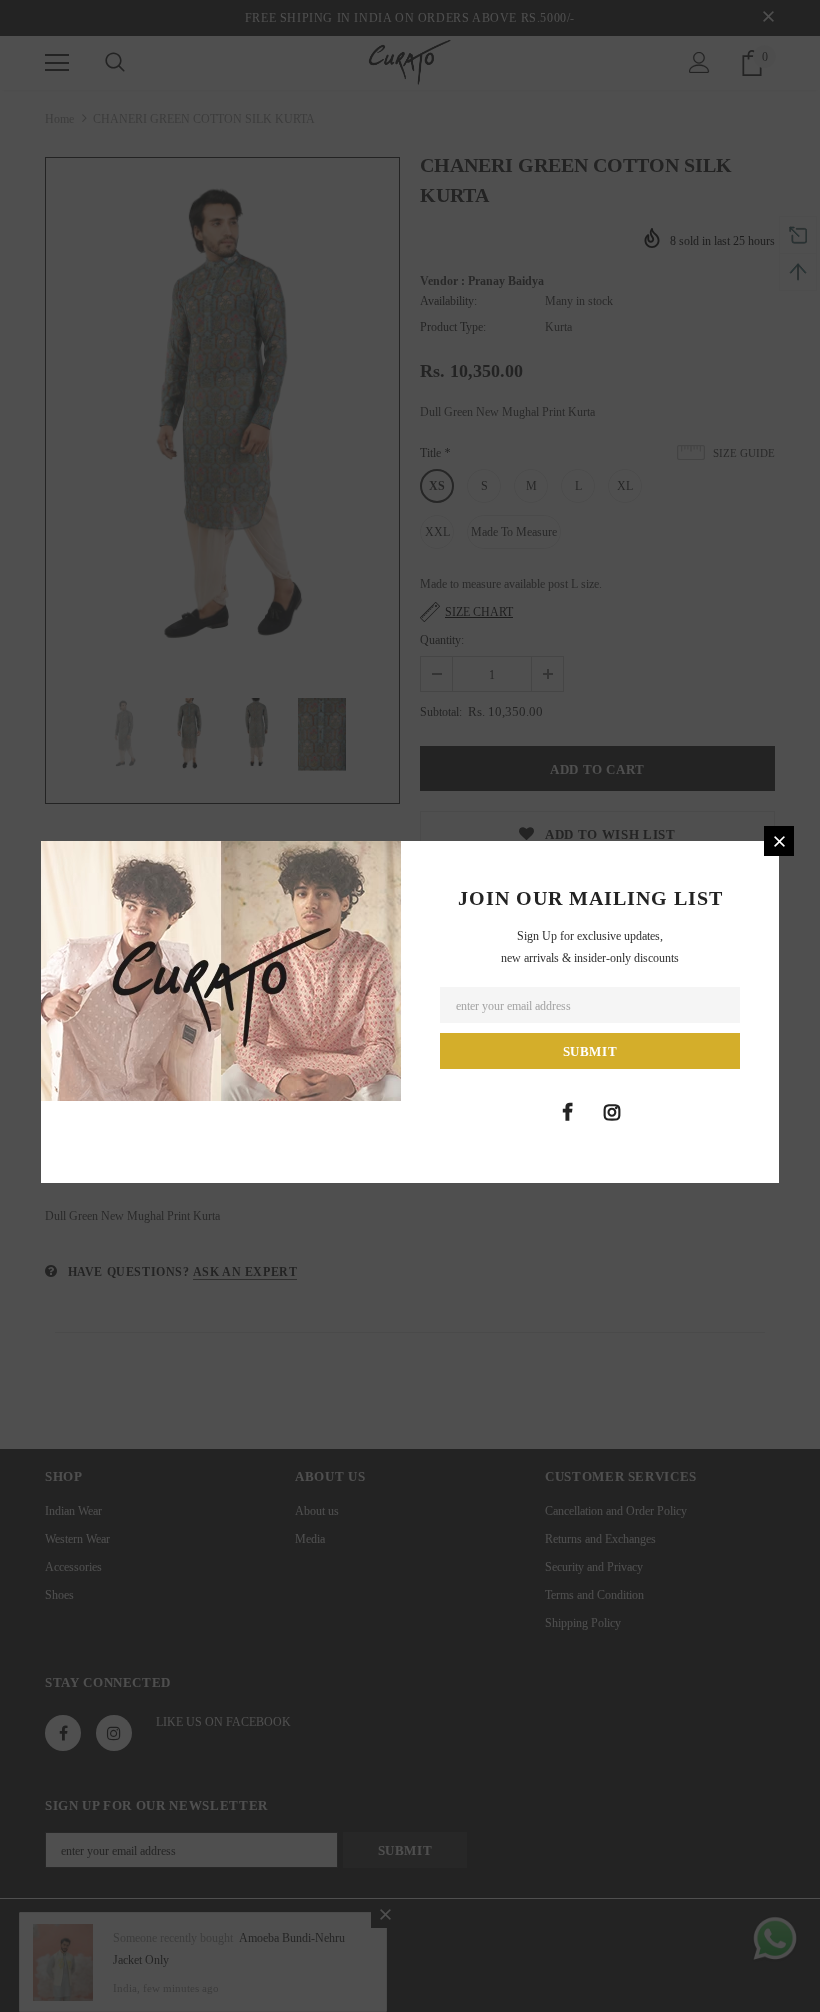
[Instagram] (612, 1112)
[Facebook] (567, 1112)
